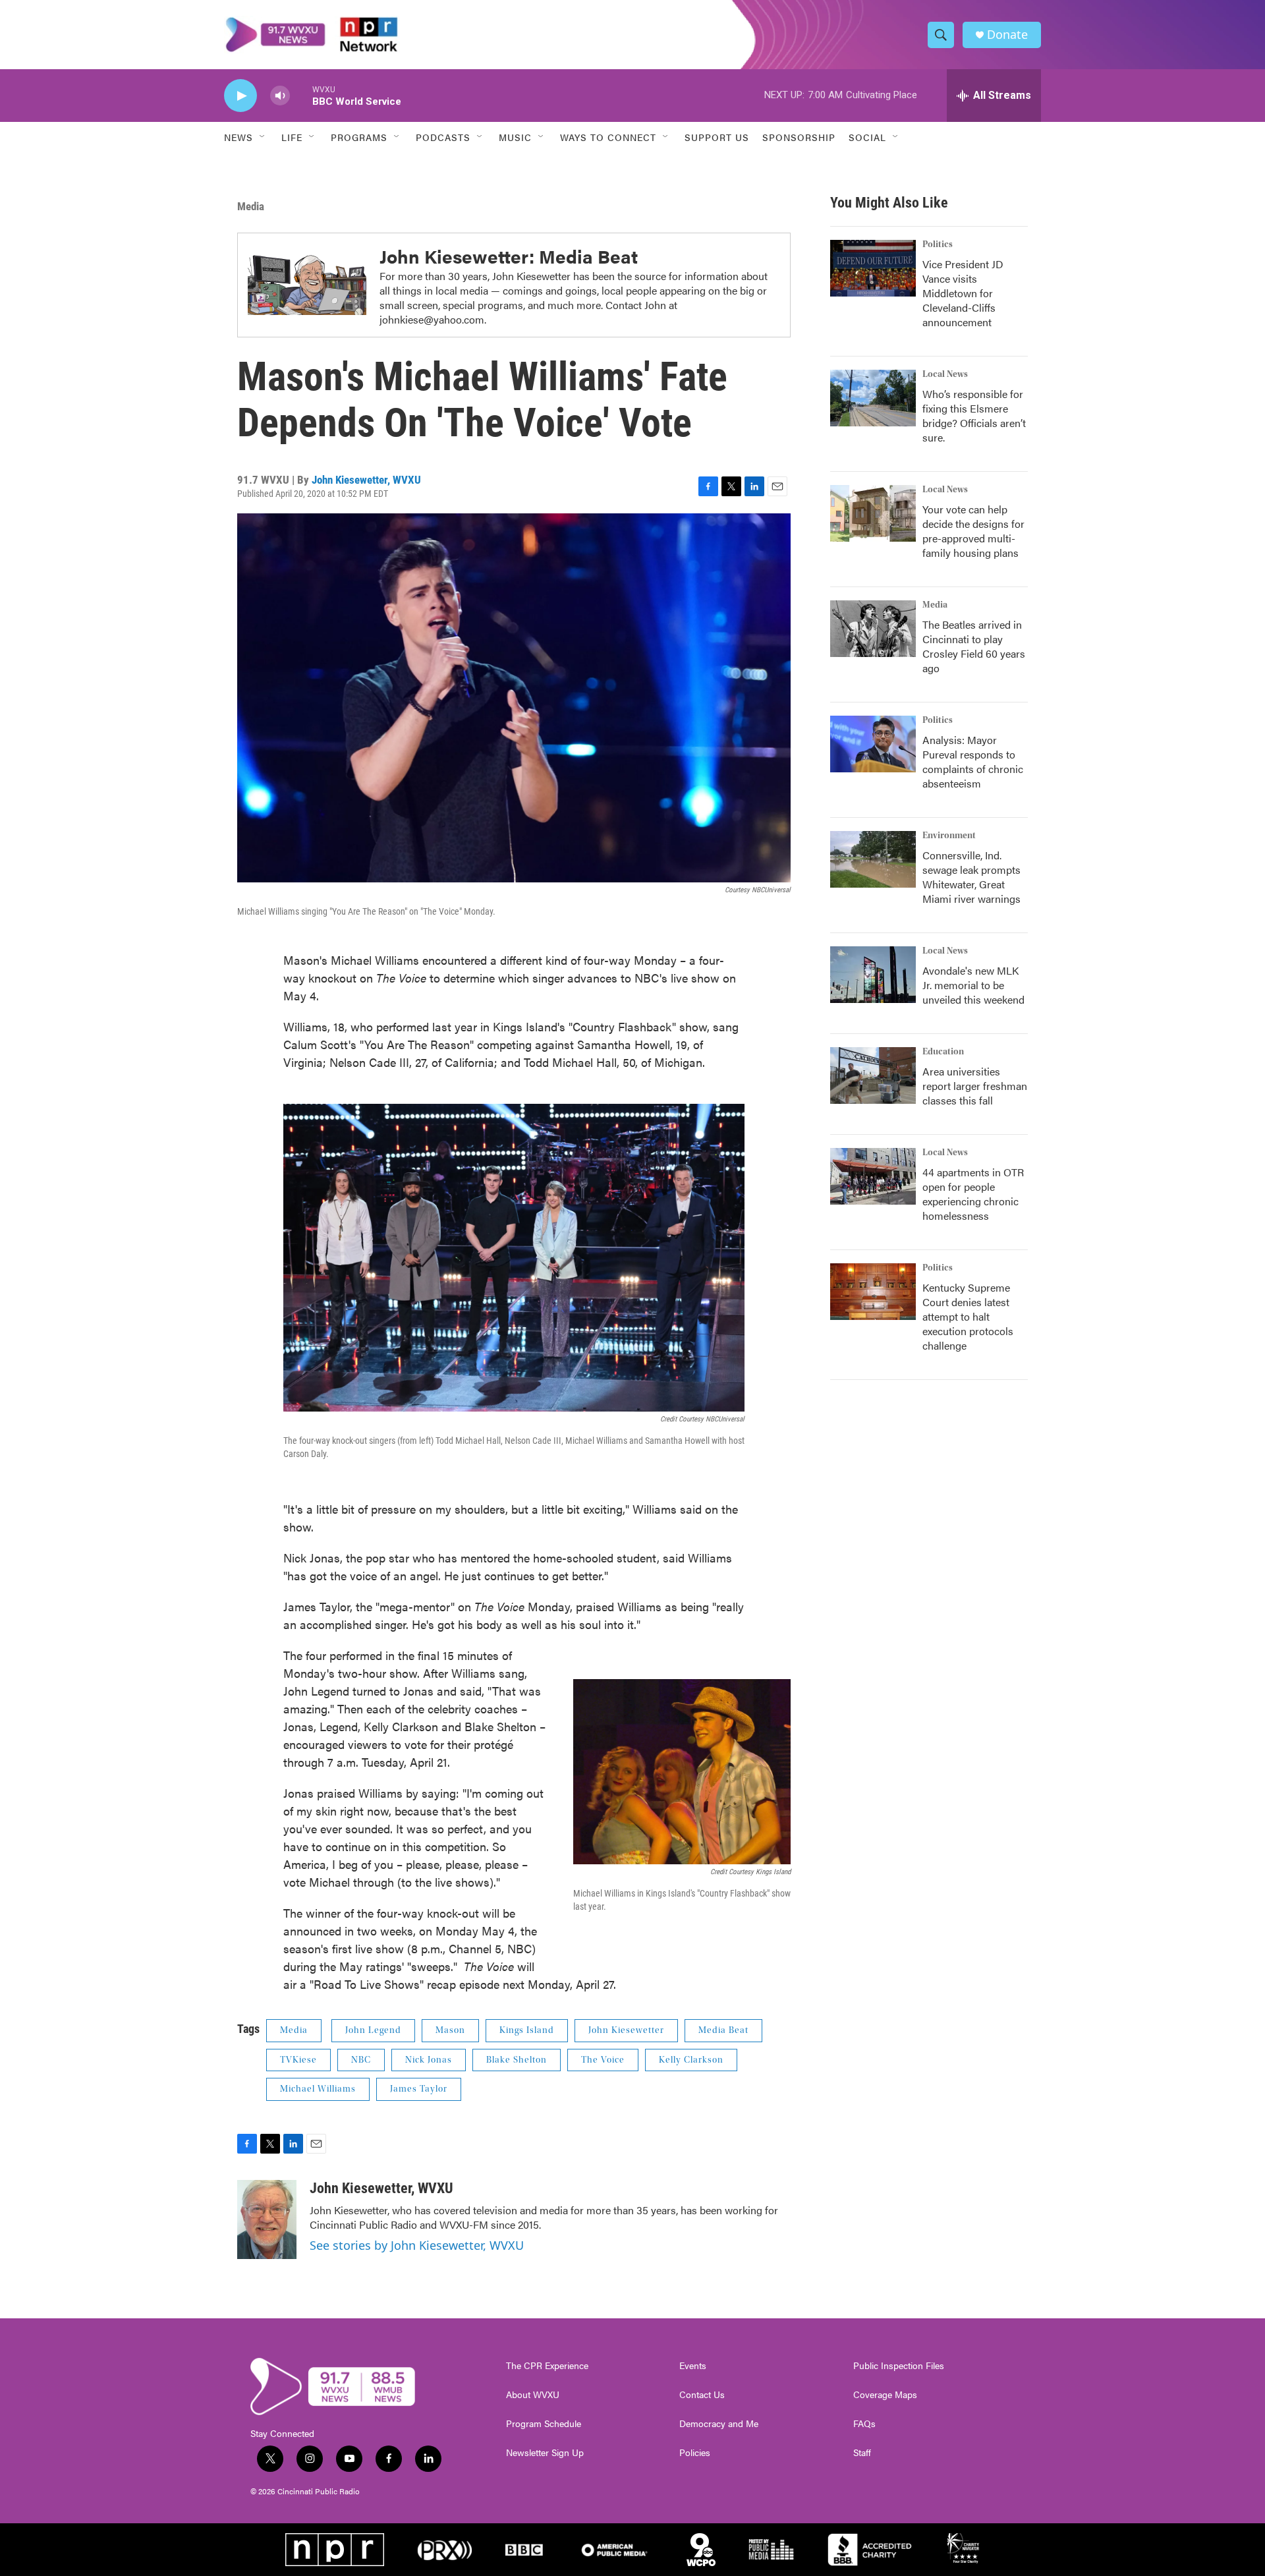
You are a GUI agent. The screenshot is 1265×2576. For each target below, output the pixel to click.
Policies (695, 2453)
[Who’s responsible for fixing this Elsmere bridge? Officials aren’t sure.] (873, 398)
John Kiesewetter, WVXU (366, 480)
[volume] (280, 96)
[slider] (301, 95)
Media (251, 206)
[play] (240, 96)
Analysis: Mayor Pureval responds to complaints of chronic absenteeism (973, 761)
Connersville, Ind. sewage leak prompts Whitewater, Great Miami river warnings (971, 877)
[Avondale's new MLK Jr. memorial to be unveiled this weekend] (873, 975)
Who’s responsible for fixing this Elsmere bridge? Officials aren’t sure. (974, 415)
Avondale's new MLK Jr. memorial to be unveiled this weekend (973, 985)
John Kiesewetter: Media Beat (509, 256)
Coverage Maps (885, 2395)
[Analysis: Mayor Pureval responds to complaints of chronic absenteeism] (873, 744)
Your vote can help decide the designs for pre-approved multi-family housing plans (973, 531)
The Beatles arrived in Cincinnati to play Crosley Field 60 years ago (974, 646)
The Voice (603, 2060)
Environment (949, 836)
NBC (361, 2060)
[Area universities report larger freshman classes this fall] (873, 1075)
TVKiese (298, 2060)
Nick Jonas (429, 2060)
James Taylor (419, 2089)
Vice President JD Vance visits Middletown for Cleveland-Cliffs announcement (963, 293)
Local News (945, 374)
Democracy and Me (719, 2424)
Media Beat (723, 2030)
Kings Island (527, 2030)
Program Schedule (544, 2424)
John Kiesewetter (626, 2030)
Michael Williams (318, 2089)
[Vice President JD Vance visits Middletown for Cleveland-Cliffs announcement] (873, 268)
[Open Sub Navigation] (263, 137)
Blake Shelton (517, 2060)
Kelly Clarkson (691, 2060)
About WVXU (533, 2395)
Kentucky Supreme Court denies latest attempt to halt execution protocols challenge (968, 1316)
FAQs (864, 2424)
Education (943, 1052)
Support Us (717, 137)
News (239, 137)
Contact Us (702, 2395)
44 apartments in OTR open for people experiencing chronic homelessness (973, 1194)
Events (693, 2366)
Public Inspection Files (899, 2366)
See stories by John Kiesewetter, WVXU (417, 2245)
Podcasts (443, 137)
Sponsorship (799, 137)
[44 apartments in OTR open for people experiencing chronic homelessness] (873, 1176)
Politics (938, 244)
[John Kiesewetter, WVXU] (267, 2219)
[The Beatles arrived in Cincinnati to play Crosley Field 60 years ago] (873, 629)
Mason (450, 2030)
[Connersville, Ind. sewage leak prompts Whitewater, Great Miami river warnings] (873, 859)
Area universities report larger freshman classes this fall (975, 1086)
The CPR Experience (547, 2366)
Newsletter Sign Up (545, 2453)
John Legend (373, 2030)
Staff (862, 2453)
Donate (1007, 35)
